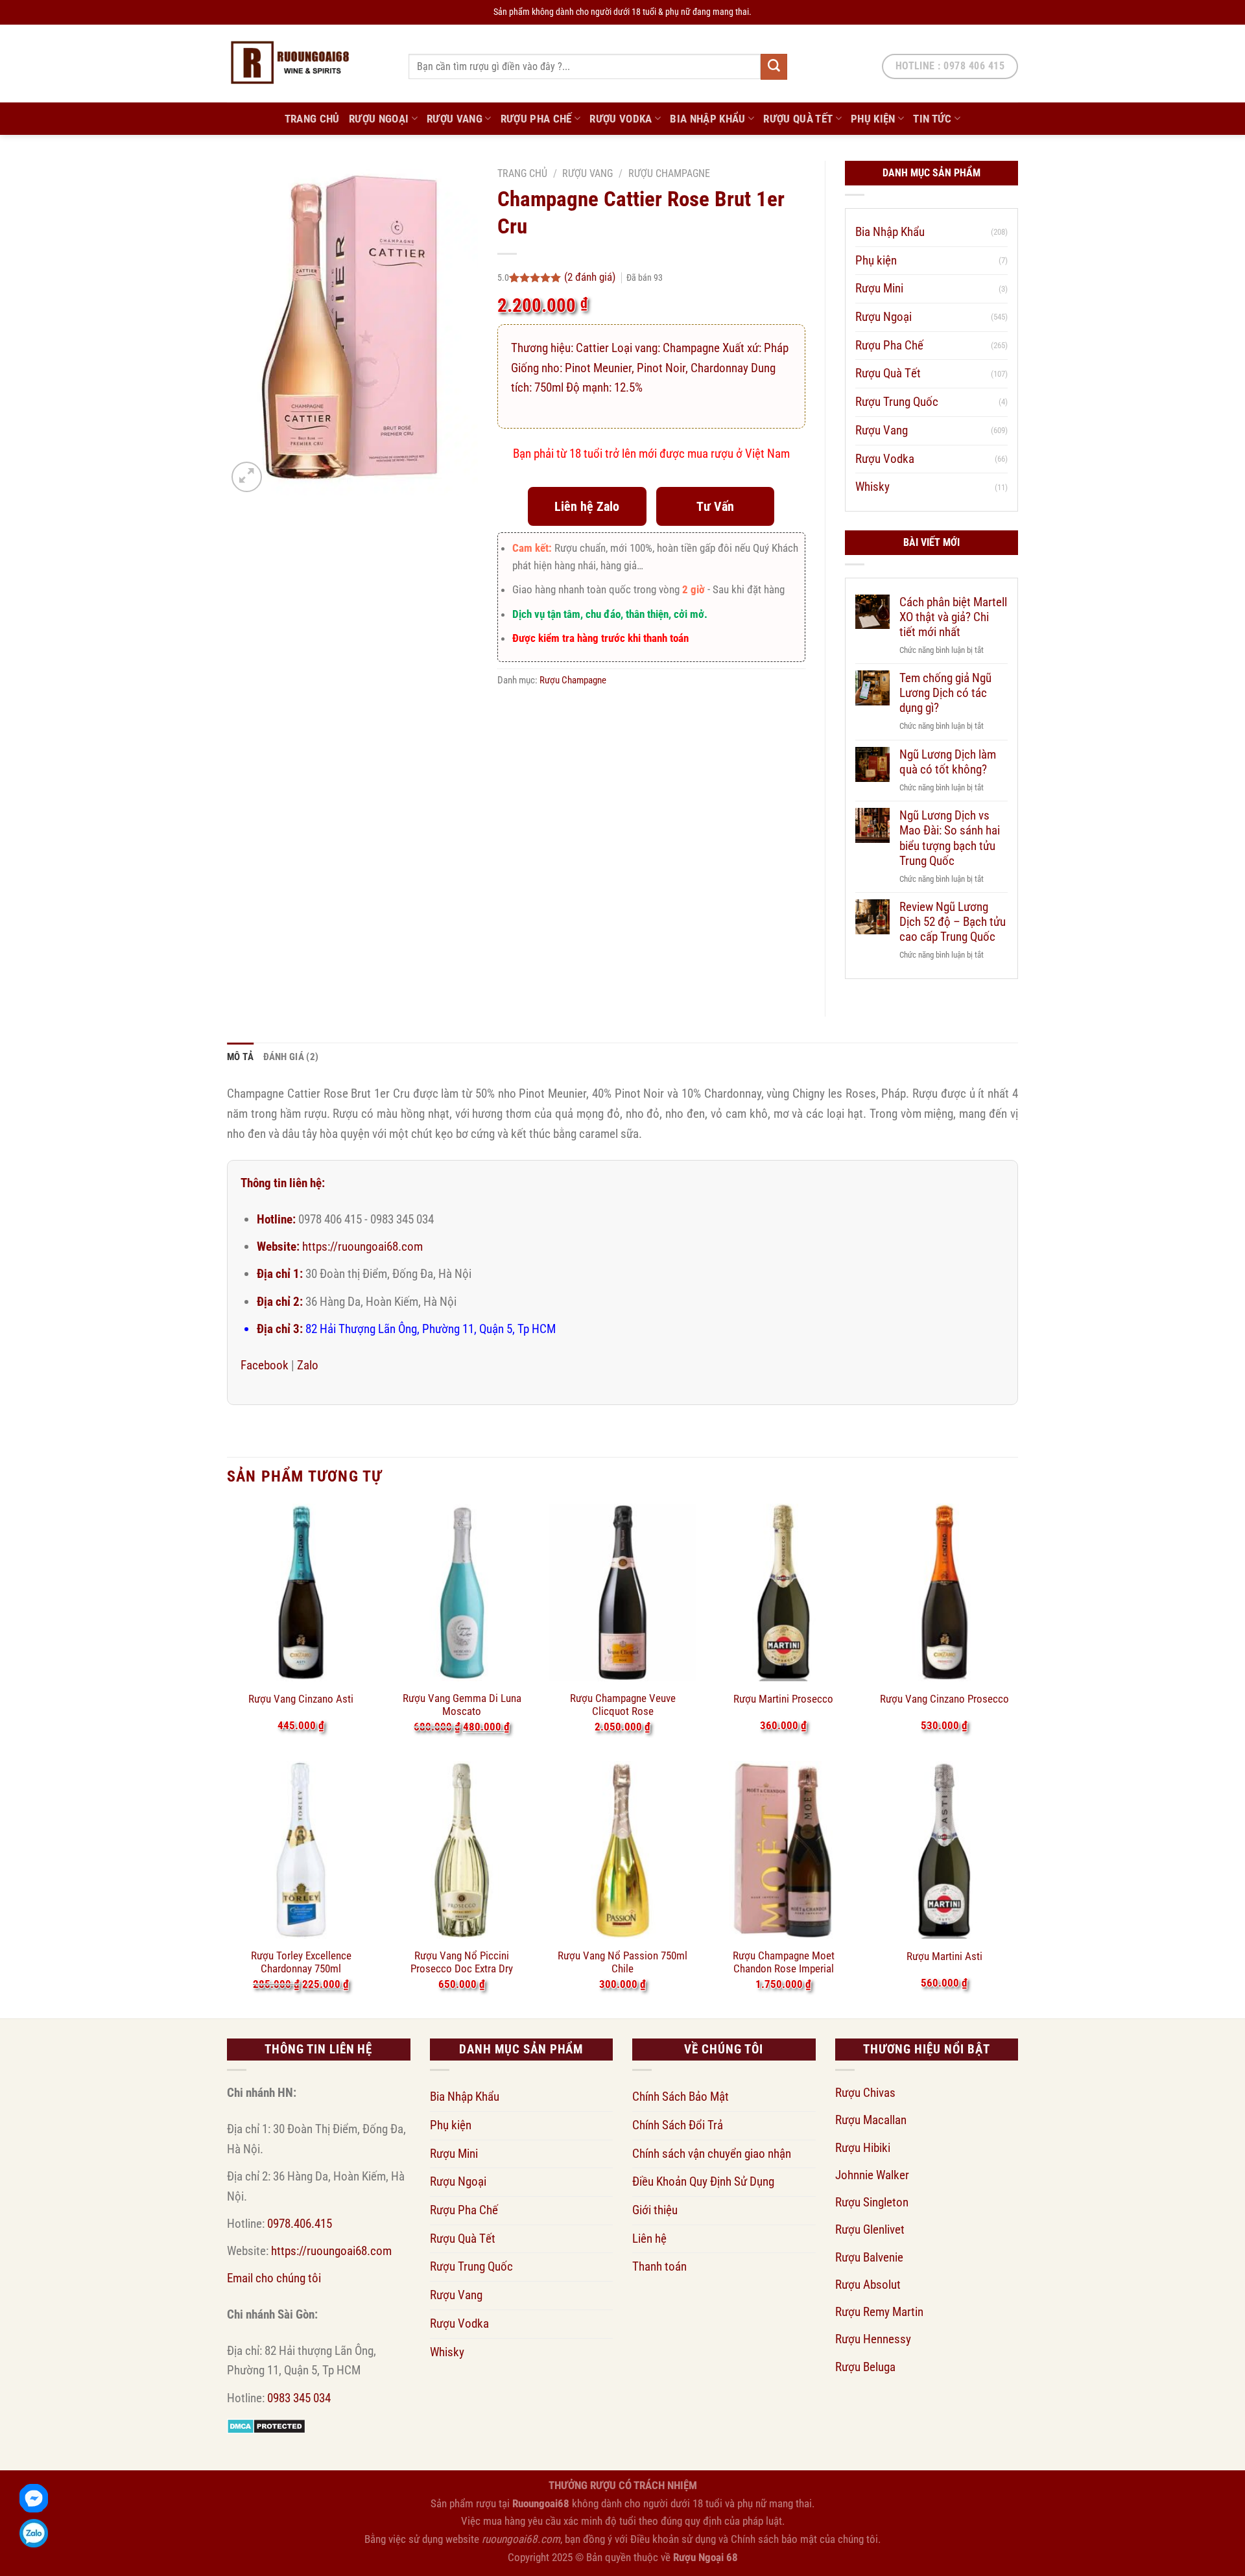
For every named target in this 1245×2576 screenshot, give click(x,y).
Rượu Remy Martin (879, 2312)
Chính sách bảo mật (774, 2539)
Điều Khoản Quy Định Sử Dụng (703, 2181)
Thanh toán (659, 2266)
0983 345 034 (299, 2398)
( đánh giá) (591, 277)
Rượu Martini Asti (944, 1956)
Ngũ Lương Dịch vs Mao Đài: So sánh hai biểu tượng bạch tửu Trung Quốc (950, 838)
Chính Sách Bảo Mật (681, 2097)
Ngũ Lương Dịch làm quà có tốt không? (948, 762)
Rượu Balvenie (869, 2257)
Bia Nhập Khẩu (708, 119)
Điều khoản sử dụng (673, 2539)
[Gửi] (774, 67)
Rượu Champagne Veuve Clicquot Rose (623, 1705)
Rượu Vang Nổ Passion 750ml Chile (622, 1962)
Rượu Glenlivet (870, 2229)
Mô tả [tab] (241, 1057)
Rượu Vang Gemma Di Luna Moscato (462, 1705)
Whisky (872, 487)
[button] (247, 477)
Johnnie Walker (872, 2175)
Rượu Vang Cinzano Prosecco (944, 1699)
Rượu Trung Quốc (897, 402)
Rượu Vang (455, 119)
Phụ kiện (873, 119)
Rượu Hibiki (863, 2148)
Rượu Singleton (872, 2202)
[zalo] (34, 2533)
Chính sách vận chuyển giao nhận (712, 2154)
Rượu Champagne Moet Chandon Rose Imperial (784, 1962)
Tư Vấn (715, 506)
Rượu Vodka (621, 119)
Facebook (265, 1365)
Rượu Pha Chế (536, 119)
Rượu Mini (879, 288)
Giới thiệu (655, 2210)
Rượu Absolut (868, 2285)
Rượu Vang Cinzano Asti (301, 1699)
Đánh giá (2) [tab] (291, 1057)
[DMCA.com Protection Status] (266, 2425)
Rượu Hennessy (873, 2339)
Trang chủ (522, 173)
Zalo (308, 1365)
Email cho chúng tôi (274, 2278)
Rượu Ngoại (379, 119)
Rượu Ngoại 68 (705, 2557)
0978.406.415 (300, 2224)
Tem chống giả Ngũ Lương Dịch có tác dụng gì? (945, 693)
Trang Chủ (312, 119)
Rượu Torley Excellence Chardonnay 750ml (301, 1962)
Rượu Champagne (669, 173)
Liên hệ (649, 2239)
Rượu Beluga (865, 2367)
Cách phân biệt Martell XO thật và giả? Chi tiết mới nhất (953, 617)
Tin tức (932, 119)
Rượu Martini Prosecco (783, 1699)
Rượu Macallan (871, 2120)
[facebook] (34, 2498)
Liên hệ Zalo (587, 506)
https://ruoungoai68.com (362, 1247)
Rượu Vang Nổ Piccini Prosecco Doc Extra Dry (462, 1962)
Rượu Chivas (865, 2093)
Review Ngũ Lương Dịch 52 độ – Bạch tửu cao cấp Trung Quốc (953, 922)
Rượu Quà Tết (798, 119)
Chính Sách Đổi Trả (678, 2125)
